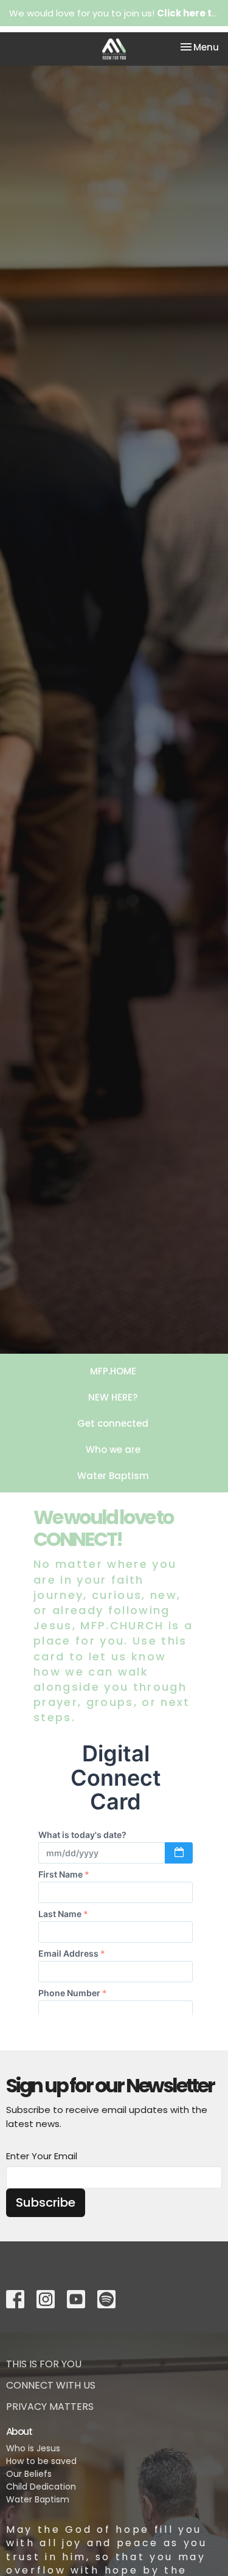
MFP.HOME (113, 1371)
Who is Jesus (33, 2448)
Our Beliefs (29, 2474)
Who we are (113, 1450)
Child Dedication (41, 2487)
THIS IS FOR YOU (44, 2364)
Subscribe (46, 2202)
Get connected (113, 1423)
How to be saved (41, 2461)
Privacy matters (50, 2407)
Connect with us (51, 2385)
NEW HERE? (113, 1397)
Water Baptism (113, 1476)
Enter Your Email (42, 2156)
